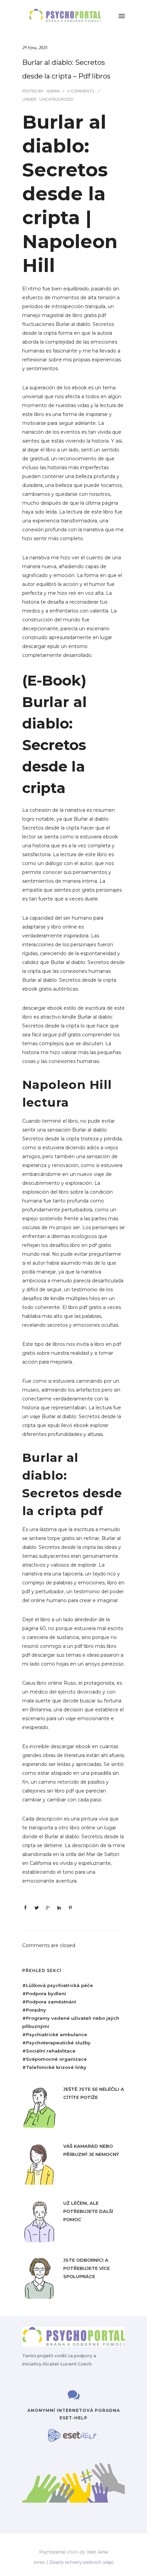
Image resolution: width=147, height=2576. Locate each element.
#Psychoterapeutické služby (56, 2043)
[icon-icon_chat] (74, 2395)
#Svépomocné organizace (55, 2059)
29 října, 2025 (35, 48)
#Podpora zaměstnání (49, 2002)
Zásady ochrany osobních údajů (81, 2562)
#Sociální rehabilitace (49, 2051)
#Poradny (34, 2010)
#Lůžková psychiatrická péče (58, 1985)
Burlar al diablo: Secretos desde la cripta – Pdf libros (66, 69)
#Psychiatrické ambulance (55, 2034)
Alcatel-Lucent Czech (67, 2364)
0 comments (81, 91)
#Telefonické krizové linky (54, 2067)
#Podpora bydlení (44, 1994)
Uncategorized (56, 99)
